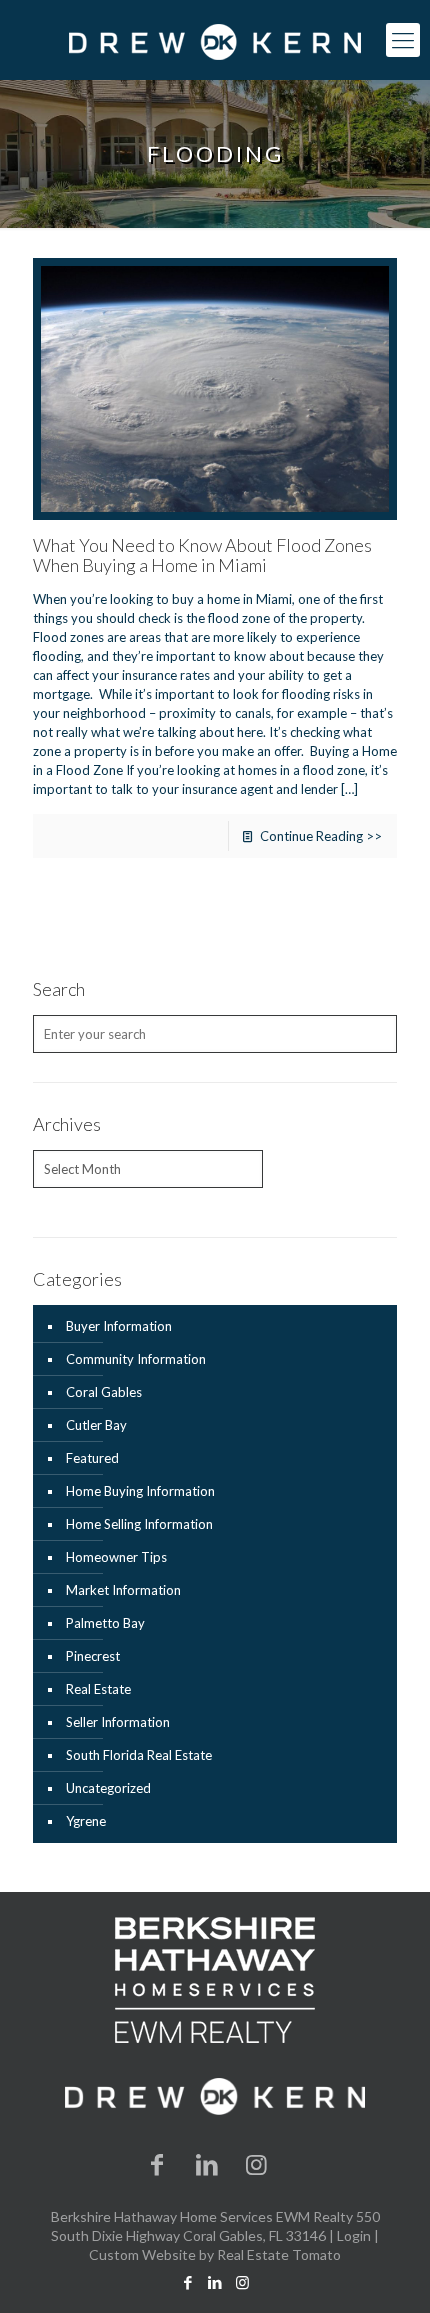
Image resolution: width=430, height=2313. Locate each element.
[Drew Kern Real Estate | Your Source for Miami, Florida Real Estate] (215, 40)
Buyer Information (119, 1326)
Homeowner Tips (116, 1557)
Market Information (123, 1590)
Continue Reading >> (321, 836)
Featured (92, 1458)
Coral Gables (104, 1392)
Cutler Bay (96, 1425)
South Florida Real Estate (139, 1755)
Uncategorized (108, 1788)
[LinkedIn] (207, 2163)
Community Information (136, 1359)
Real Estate (98, 1689)
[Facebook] (158, 2163)
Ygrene (86, 1821)
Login (354, 2235)
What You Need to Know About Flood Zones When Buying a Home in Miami (202, 555)
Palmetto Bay (105, 1623)
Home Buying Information (140, 1491)
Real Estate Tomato (279, 2254)
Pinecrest (93, 1656)
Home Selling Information (139, 1524)
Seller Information (118, 1722)
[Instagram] (257, 2163)
